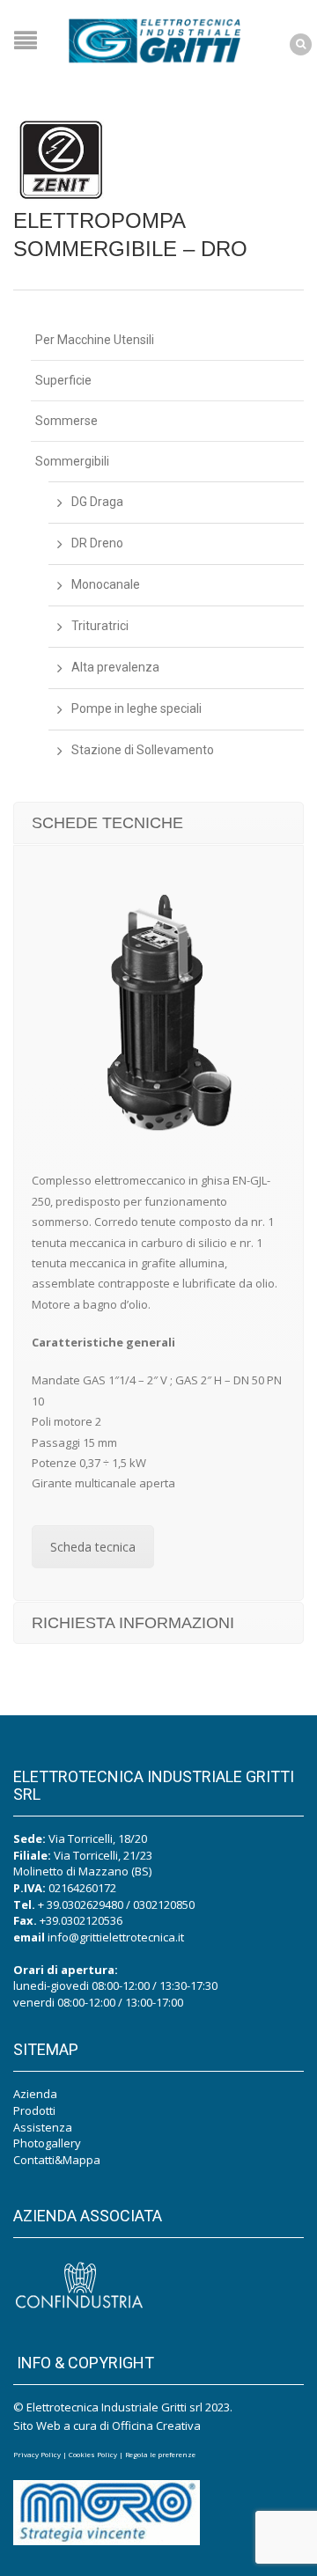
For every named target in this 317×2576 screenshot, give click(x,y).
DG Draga (97, 502)
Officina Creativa (156, 2426)
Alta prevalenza (115, 667)
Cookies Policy (93, 2454)
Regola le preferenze (160, 2454)
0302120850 (164, 1904)
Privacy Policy (37, 2454)
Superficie (63, 380)
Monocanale (106, 584)
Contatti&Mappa (57, 2160)
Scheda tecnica (93, 1547)
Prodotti (34, 2110)
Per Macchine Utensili (95, 340)
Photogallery (47, 2143)
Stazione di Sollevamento (143, 750)
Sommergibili (72, 461)
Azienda (35, 2094)
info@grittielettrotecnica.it (116, 1937)
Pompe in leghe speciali (136, 708)
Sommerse (66, 421)
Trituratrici (100, 626)
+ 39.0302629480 (81, 1904)
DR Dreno (97, 543)
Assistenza (43, 2127)
